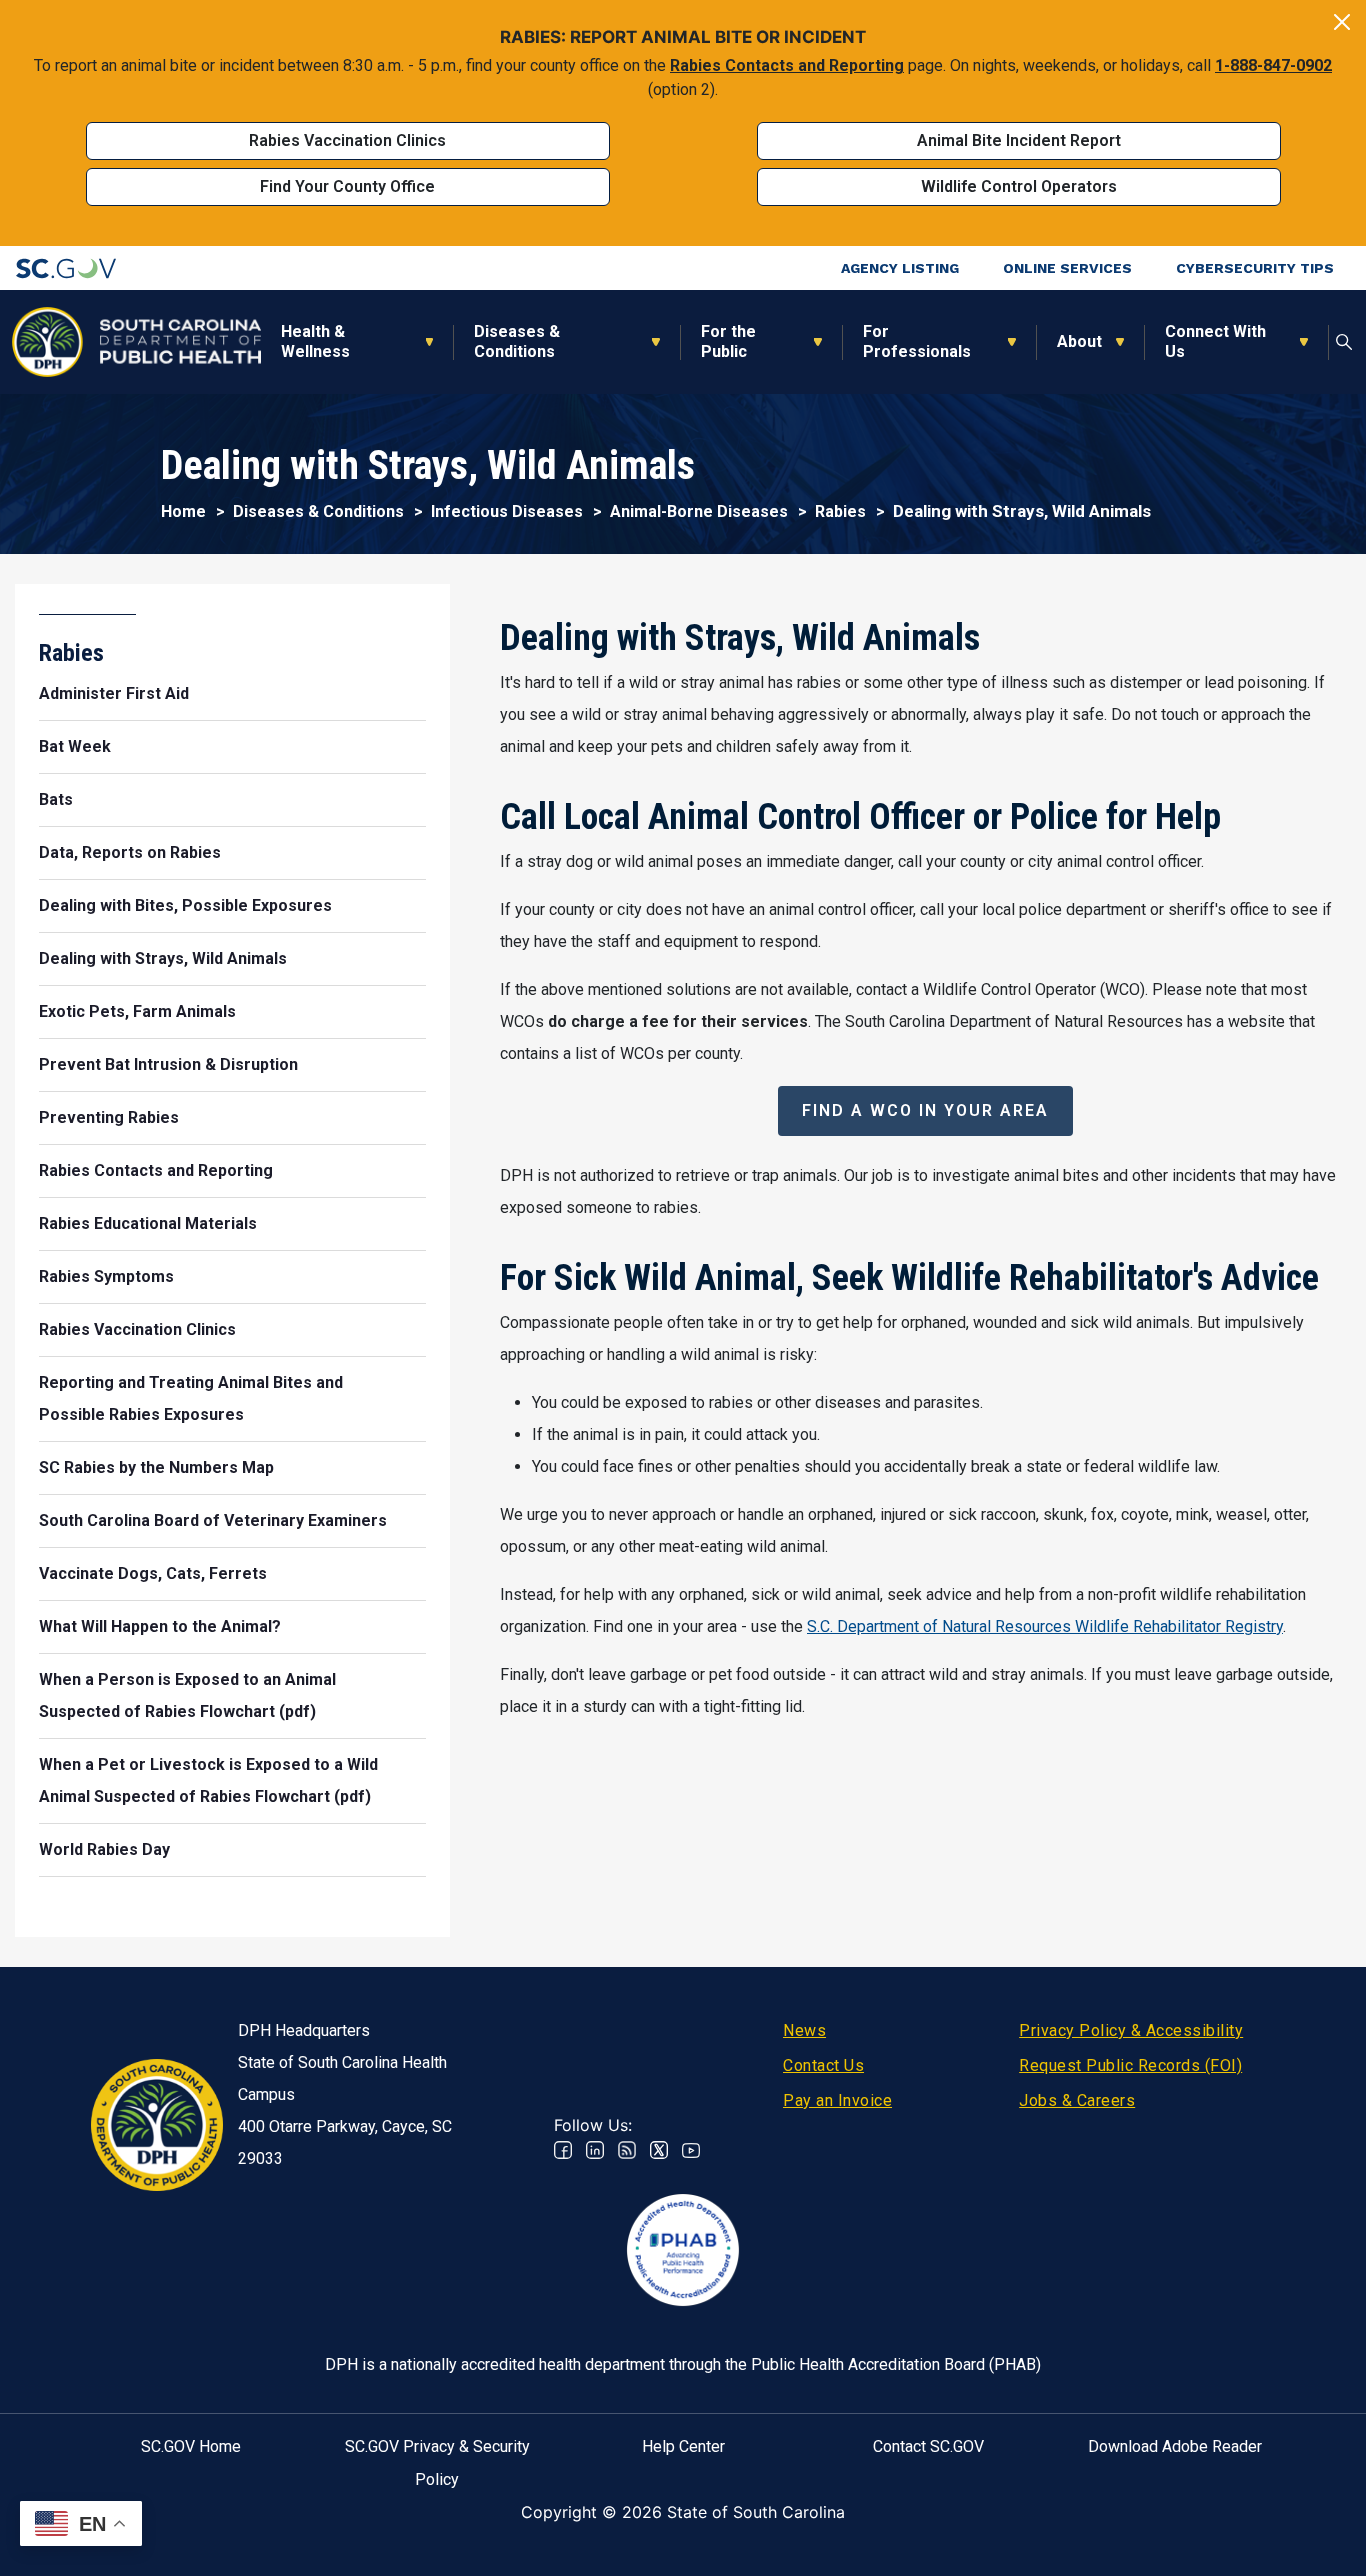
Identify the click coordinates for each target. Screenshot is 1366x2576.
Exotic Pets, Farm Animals (137, 1011)
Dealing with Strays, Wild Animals (163, 958)
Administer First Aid (114, 693)
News (804, 2030)
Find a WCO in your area (925, 1110)
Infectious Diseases (507, 511)
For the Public (728, 341)
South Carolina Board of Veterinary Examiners (213, 1520)
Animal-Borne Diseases (699, 511)
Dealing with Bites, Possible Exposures (185, 905)
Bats (56, 799)
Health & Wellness (315, 341)
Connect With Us (1215, 341)
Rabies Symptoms (106, 1276)
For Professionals (917, 341)
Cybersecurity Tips (1255, 268)
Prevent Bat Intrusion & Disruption (168, 1064)
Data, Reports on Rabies (130, 852)
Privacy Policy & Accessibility (1131, 2030)
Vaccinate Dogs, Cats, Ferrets (153, 1573)
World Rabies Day (104, 1849)
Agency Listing (900, 268)
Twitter (659, 2150)
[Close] (1342, 22)
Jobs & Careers (1077, 2100)
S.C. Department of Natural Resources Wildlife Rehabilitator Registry (1045, 1626)
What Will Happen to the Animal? (160, 1626)
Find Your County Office (347, 186)
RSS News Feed (627, 2150)
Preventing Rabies (109, 1117)
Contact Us (823, 2065)
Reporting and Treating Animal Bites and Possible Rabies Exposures (191, 1398)
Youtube (691, 2150)
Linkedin (595, 2150)
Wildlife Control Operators (1019, 186)
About (1079, 341)
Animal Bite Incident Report (1019, 140)
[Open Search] (1344, 342)
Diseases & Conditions (517, 341)
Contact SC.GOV (928, 2446)
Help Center (683, 2446)
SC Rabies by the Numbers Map (156, 1467)
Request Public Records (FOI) (1130, 2065)
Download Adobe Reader (1175, 2446)
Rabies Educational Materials (148, 1223)
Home (183, 511)
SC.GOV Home (191, 2446)
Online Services (1067, 268)
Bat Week (75, 746)
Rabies (840, 511)
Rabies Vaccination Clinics (347, 140)
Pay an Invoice (837, 2100)
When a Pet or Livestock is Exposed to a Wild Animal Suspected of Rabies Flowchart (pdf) (208, 1780)
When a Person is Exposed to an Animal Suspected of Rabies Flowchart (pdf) (187, 1695)
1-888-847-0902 (1273, 65)
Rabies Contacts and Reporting (787, 65)
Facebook (563, 2150)
